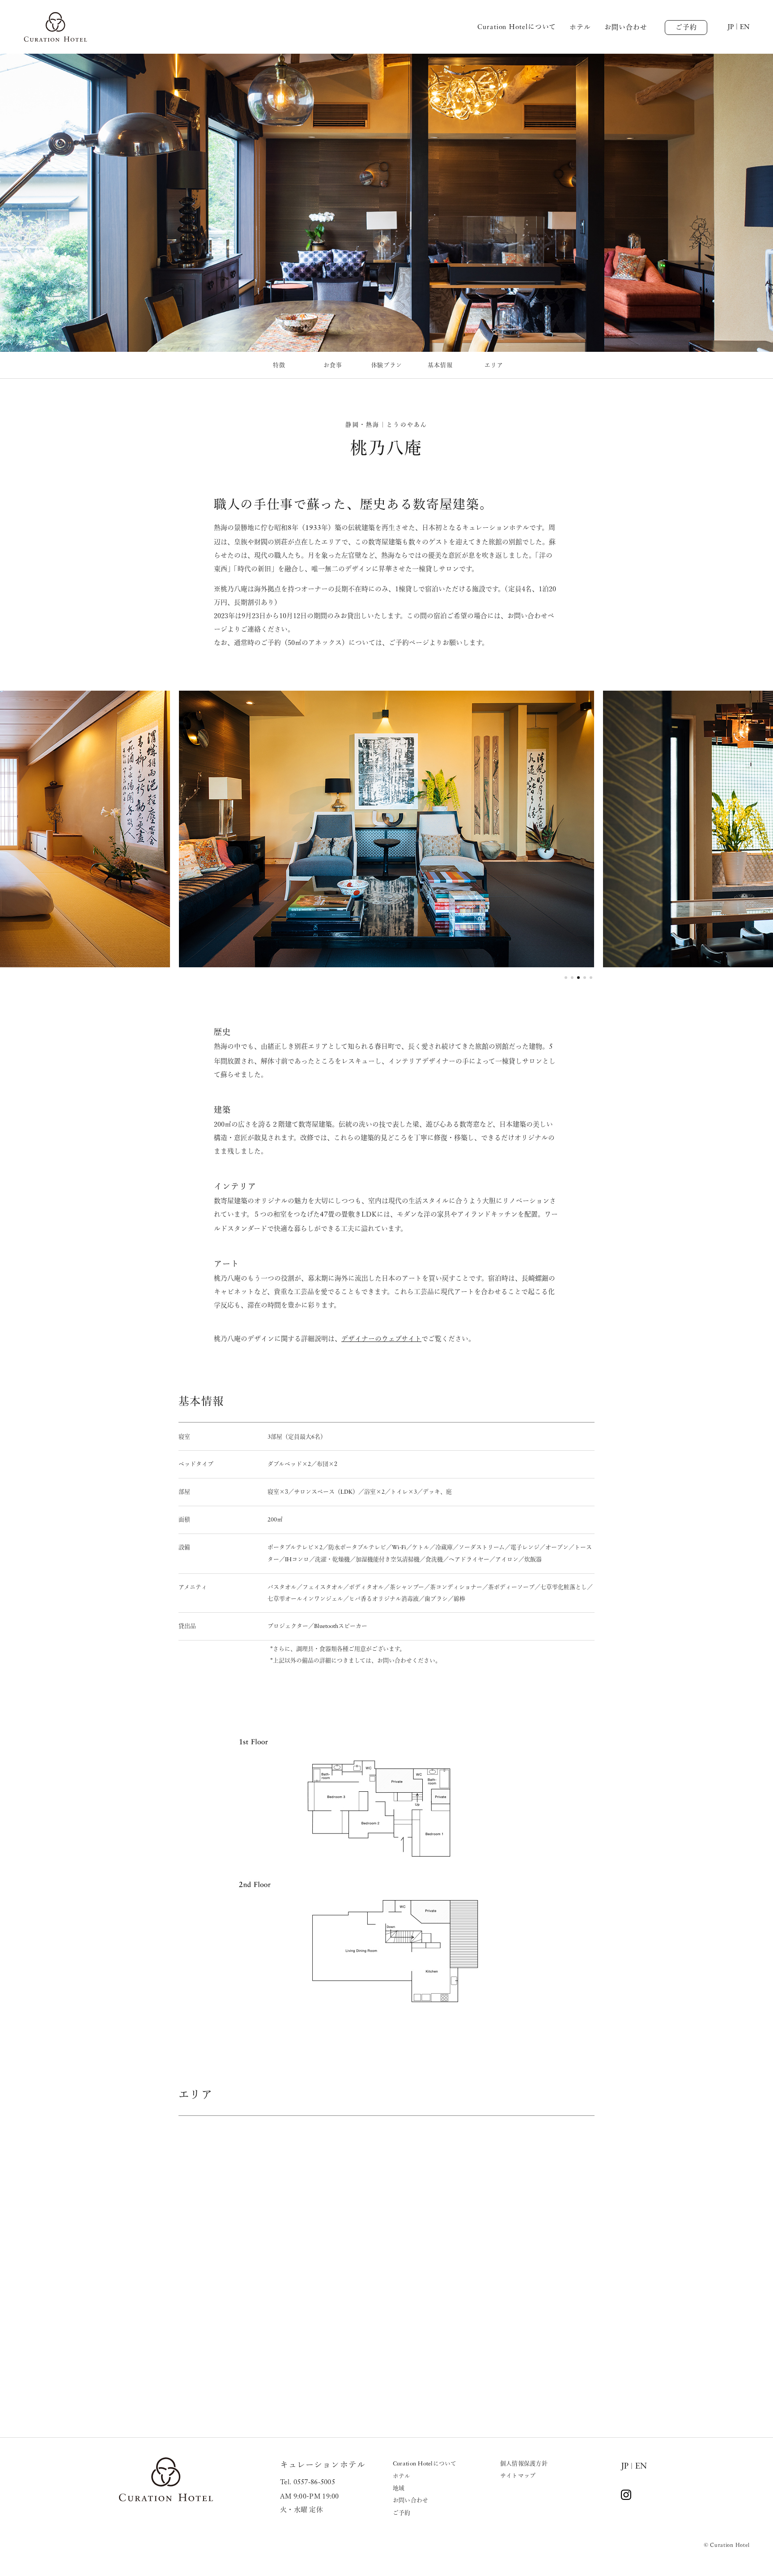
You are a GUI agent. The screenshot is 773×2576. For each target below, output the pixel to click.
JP (625, 2466)
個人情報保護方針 (524, 2463)
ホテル (580, 27)
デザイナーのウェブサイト (381, 1339)
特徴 (279, 365)
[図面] (386, 1872)
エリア (494, 365)
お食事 (333, 365)
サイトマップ (518, 2476)
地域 (399, 2488)
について (517, 27)
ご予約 (686, 27)
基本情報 (440, 365)
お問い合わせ (626, 27)
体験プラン (387, 365)
